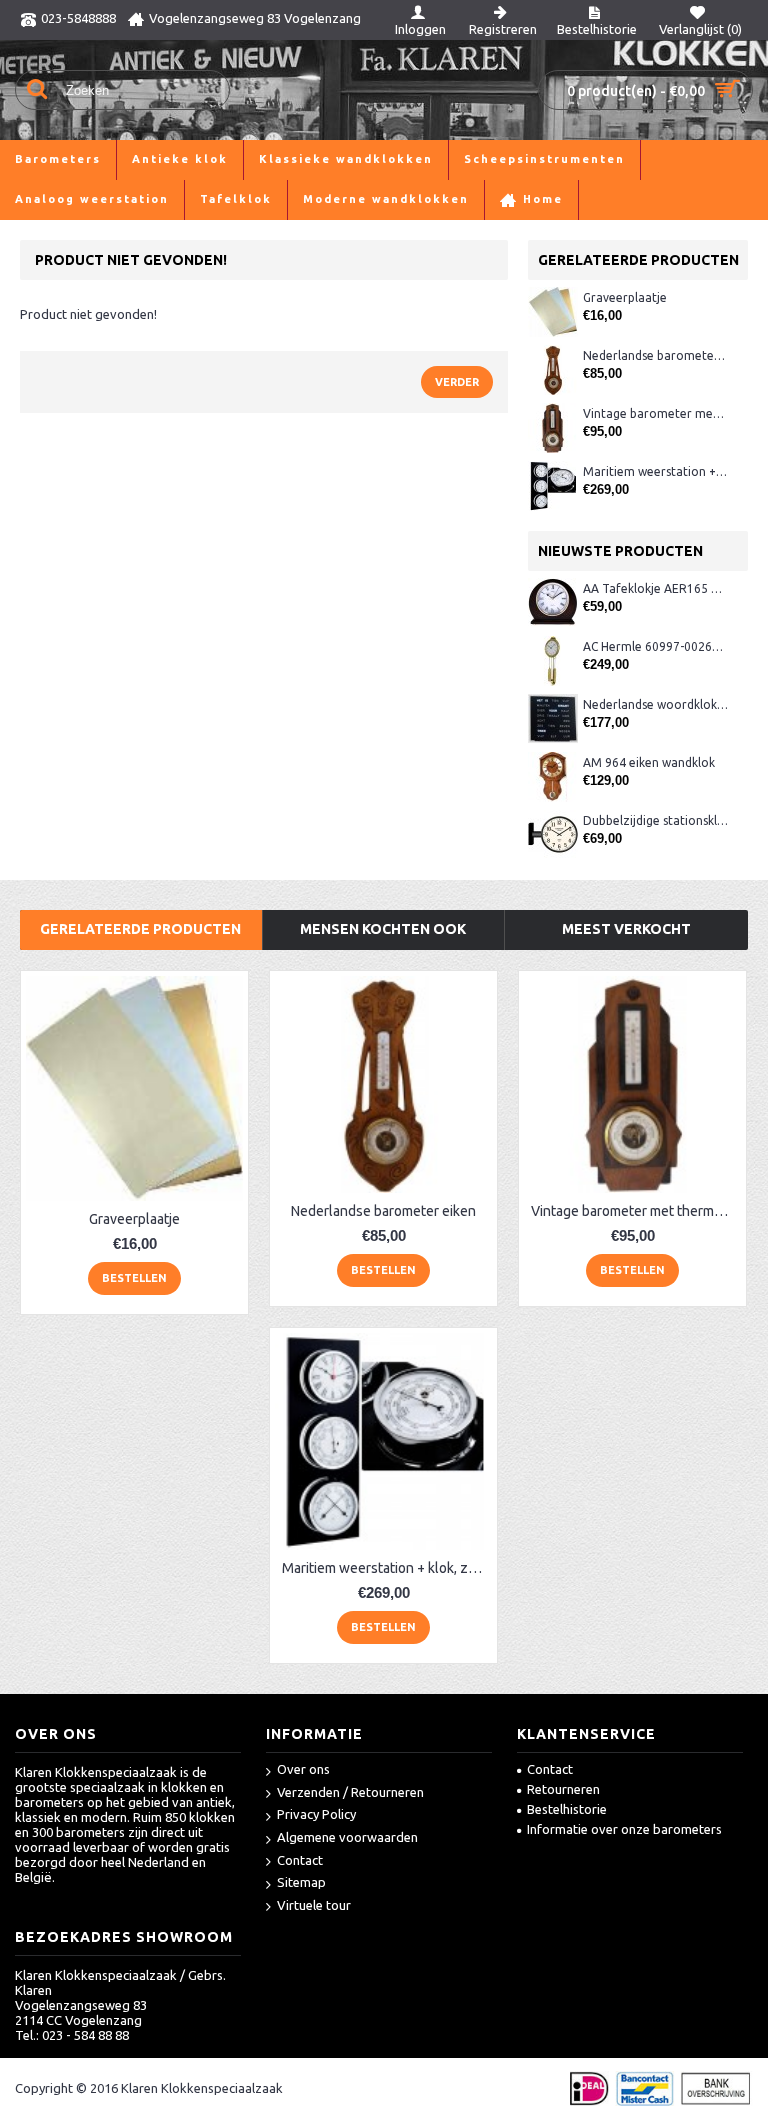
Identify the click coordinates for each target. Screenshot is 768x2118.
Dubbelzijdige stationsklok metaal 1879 (655, 820)
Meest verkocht (626, 929)
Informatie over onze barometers (624, 1829)
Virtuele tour (314, 1905)
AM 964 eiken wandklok (649, 762)
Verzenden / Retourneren (350, 1792)
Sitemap (301, 1882)
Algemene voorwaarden (347, 1837)
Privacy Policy (316, 1814)
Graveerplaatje (625, 297)
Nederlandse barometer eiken (655, 355)
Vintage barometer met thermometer (655, 413)
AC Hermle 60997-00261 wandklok (655, 646)
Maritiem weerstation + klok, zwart (655, 471)
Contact (300, 1860)
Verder (457, 382)
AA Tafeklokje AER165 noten (655, 588)
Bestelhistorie (567, 1809)
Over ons (303, 1769)
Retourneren (563, 1789)
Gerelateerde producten (140, 929)
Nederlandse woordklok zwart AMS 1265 (655, 704)
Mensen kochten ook (383, 929)
